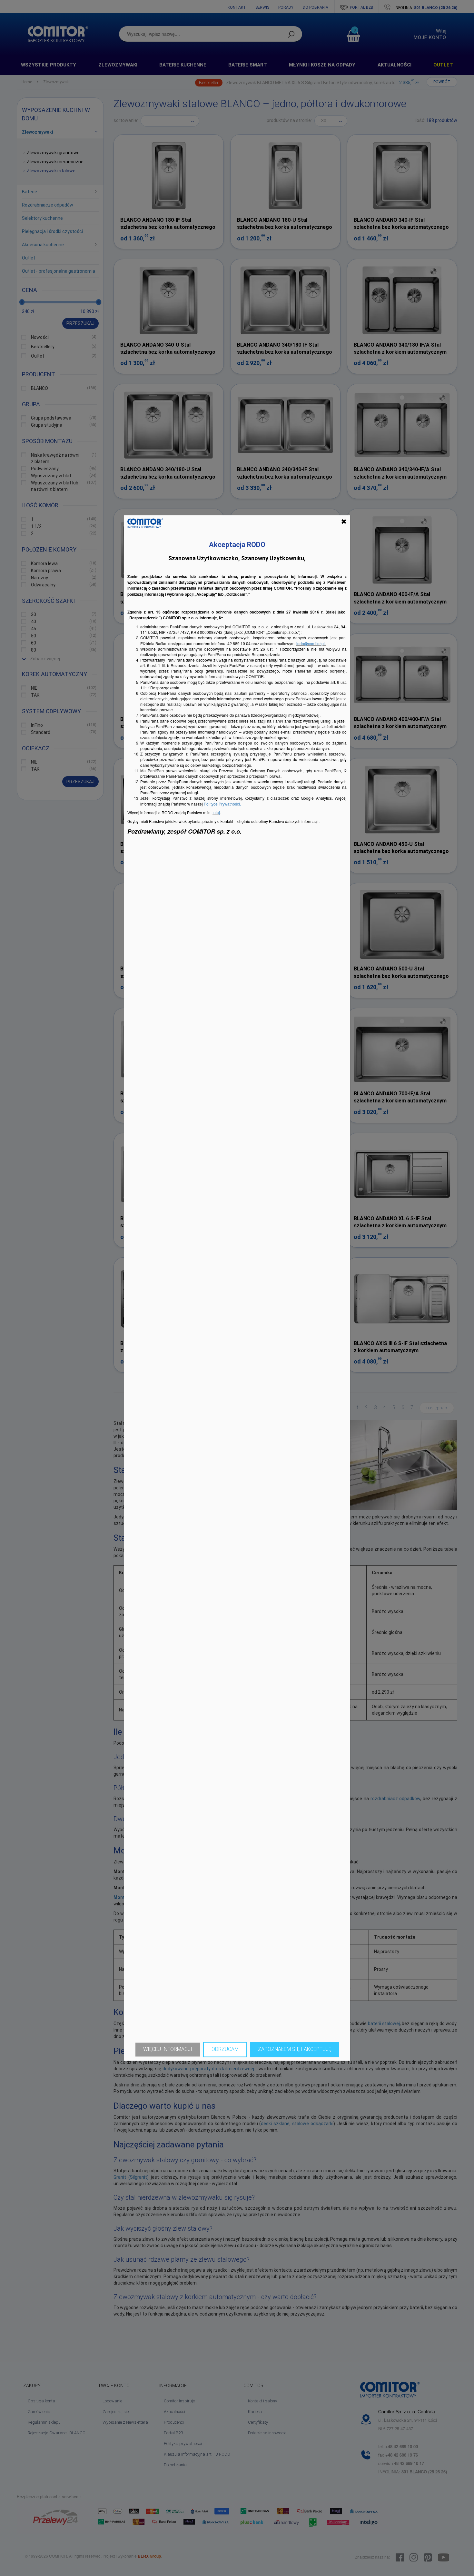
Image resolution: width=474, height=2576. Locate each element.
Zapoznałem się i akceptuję (295, 2049)
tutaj (216, 812)
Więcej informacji (168, 2049)
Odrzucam (225, 2049)
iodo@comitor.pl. (311, 643)
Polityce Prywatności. (222, 804)
